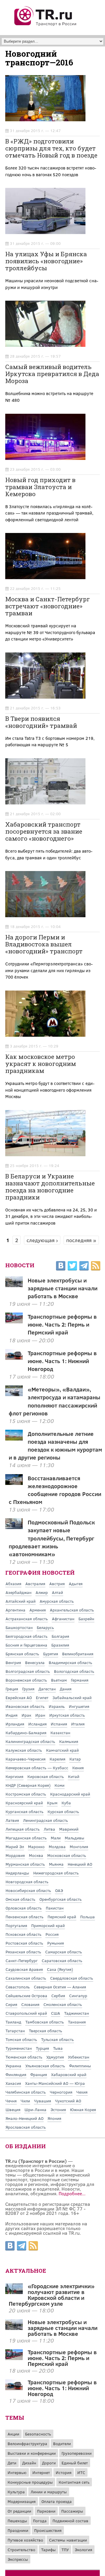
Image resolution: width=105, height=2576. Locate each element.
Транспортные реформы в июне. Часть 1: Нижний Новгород (62, 1361)
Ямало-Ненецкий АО (24, 2118)
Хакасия (13, 2083)
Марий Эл (15, 1847)
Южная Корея (83, 2110)
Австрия (57, 1584)
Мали (56, 1838)
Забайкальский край (72, 1698)
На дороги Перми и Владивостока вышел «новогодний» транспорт (44, 944)
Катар (75, 1759)
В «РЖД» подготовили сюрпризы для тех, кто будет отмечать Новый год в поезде (51, 148)
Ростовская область (24, 1943)
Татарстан (15, 2031)
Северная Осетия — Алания (60, 1987)
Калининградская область (30, 1741)
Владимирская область (70, 1662)
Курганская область (24, 1811)
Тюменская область (24, 2057)
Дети (12, 2463)
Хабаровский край (69, 2074)
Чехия (82, 2092)
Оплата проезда (57, 2501)
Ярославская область (26, 2127)
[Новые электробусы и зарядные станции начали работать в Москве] (14, 2328)
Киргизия (14, 1776)
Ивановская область (25, 1706)
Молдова (57, 1847)
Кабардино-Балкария (26, 1733)
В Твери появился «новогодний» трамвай (41, 722)
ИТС (81, 2472)
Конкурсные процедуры (30, 2482)
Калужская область (24, 1750)
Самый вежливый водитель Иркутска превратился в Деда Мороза (52, 374)
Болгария (60, 1636)
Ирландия (15, 1724)
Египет (42, 1698)
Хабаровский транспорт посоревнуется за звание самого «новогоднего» (44, 831)
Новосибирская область (28, 1890)
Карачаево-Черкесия (26, 1759)
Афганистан (63, 1619)
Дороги (49, 2463)
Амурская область (57, 1601)
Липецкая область (23, 1829)
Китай (74, 1776)
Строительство (21, 2550)
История (64, 2472)
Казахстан (60, 1733)
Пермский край (62, 1917)
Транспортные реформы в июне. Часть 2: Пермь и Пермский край (62, 1324)
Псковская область (23, 1934)
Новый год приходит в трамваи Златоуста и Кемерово (40, 487)
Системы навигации (68, 2540)
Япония (54, 2118)
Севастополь (18, 1987)
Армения (38, 1610)
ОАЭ (59, 1890)
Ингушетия (79, 1706)
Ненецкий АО (80, 1864)
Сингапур (78, 1996)
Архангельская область (72, 1610)
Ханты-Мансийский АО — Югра (55, 2083)
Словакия (30, 2004)
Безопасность (38, 2434)
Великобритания (78, 1654)
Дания (66, 1689)
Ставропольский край (26, 2013)
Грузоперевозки (77, 2453)
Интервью (17, 2472)
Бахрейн (86, 1619)
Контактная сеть (74, 2482)
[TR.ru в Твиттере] (72, 1267)
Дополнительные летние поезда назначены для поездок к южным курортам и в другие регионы (56, 1445)
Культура (16, 2492)
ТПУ (65, 2550)
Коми (60, 1785)
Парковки (46, 2511)
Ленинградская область (45, 1820)
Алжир (42, 1592)
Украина (13, 2066)
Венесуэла (35, 1662)
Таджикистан (77, 2013)
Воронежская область (26, 1680)
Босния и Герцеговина (26, 1645)
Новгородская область (27, 1882)
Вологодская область (74, 1671)
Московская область (67, 1855)
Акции (13, 2434)
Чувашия (43, 2101)
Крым (52, 1803)
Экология (83, 2550)
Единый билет (75, 2463)
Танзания (77, 2022)
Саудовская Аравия (24, 1969)
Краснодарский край (70, 1794)
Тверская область (45, 2031)
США (56, 2013)
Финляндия (16, 2074)
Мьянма (56, 1864)
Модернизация (22, 2501)
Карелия (57, 1759)
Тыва (58, 2048)
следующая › (42, 1240)
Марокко (36, 1847)
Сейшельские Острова (26, 1996)
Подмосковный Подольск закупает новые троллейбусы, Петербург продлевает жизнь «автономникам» (52, 1538)
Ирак (26, 1715)
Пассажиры (72, 2511)
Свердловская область (72, 1978)
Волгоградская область (28, 1671)
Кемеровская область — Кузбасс (37, 1768)
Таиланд (13, 2022)
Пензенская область (24, 1917)
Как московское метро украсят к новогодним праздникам (41, 1064)
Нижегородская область (56, 1873)
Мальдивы (75, 1838)
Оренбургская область (61, 1899)
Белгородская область (27, 1636)
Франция (39, 2074)
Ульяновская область (45, 2066)
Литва (49, 1829)
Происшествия (48, 2530)
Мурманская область (25, 1864)
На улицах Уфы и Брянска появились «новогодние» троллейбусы (46, 261)
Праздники (18, 2530)
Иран (40, 1715)
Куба (66, 1803)
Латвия (12, 1820)
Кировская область (46, 1776)
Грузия (28, 1689)
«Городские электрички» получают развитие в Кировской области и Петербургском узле (52, 2295)
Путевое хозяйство (25, 2540)
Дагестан (47, 1689)
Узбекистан (79, 2057)
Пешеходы (17, 2521)
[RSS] (96, 1267)
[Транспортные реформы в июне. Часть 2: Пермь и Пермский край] (14, 2358)
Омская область (20, 1899)
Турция (42, 2048)
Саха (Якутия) (60, 1969)
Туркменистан (19, 2048)
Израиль (57, 1706)
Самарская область (64, 1952)
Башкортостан (19, 1627)
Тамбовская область (45, 2022)
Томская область (21, 2039)
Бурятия (51, 1654)
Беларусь (45, 1627)
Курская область (63, 1811)
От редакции (19, 2511)
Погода (40, 2521)
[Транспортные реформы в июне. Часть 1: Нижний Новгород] (14, 2388)
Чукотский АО (68, 2101)
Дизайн (29, 2463)
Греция (12, 1689)
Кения (78, 1768)
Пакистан (55, 1908)
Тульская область (57, 2039)
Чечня (11, 2101)
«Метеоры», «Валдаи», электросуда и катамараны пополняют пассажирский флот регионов (55, 1401)
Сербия (58, 1996)
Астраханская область (27, 1619)
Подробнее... (72, 2193)
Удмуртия (55, 2057)
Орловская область (24, 1908)
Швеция (13, 2110)
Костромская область (26, 1794)
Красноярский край (24, 1803)
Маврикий (69, 1829)
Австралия (35, 1584)
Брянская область (22, 1654)
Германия (80, 1680)
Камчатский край (62, 1750)
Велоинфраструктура (27, 2443)
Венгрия (13, 1662)
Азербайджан (19, 1592)
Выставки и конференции (32, 2453)
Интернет (41, 2472)
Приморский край (48, 1925)
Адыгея (76, 1584)
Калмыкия (69, 1741)
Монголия (79, 1847)
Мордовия (15, 1855)
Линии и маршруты (49, 2492)
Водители (62, 2443)
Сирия (11, 2004)
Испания (59, 1724)
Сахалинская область (26, 1978)
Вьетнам (59, 1680)
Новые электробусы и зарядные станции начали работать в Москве (63, 1288)
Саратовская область (62, 1960)
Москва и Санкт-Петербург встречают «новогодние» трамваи (48, 606)
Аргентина (15, 1610)
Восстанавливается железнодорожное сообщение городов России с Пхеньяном (55, 1490)
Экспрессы (18, 2559)
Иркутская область (67, 1715)
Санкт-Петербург (22, 1960)
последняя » (81, 1240)
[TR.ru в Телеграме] (84, 1267)
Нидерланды (17, 1873)
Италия (78, 1724)
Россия (52, 1934)
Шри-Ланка (35, 2110)
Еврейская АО (19, 1698)
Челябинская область (26, 2092)
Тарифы (48, 2550)
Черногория (61, 2092)
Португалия (16, 1925)
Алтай (57, 1592)
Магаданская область (26, 1838)
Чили (25, 2101)
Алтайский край (21, 1601)
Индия (12, 1715)
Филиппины (80, 2066)
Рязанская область (23, 1952)
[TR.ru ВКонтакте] (61, 1267)
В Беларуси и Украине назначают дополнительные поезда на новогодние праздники (50, 1187)
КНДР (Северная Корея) (28, 1785)
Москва (36, 1855)
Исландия (37, 1724)
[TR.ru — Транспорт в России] (46, 25)
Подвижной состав (70, 2521)
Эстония (58, 2110)
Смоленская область (63, 2004)
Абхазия (13, 1584)
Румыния (56, 1943)
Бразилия (60, 1645)
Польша (87, 1917)
